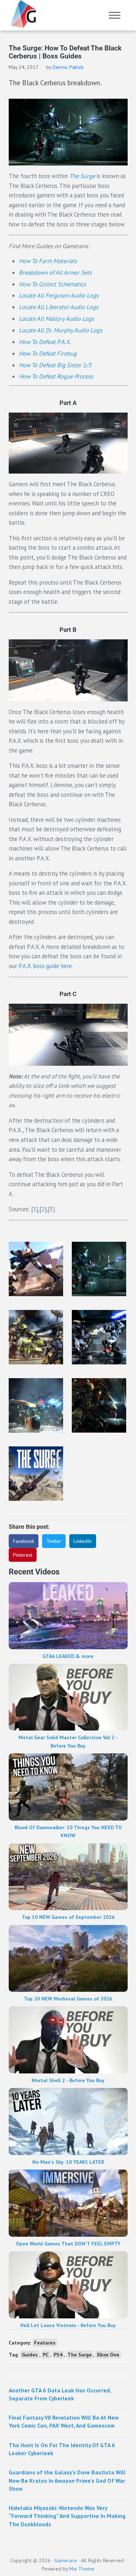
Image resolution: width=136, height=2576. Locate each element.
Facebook (24, 1541)
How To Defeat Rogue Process (56, 376)
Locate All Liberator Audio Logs (59, 307)
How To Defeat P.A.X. (45, 342)
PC (46, 2355)
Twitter (54, 1541)
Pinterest (23, 1555)
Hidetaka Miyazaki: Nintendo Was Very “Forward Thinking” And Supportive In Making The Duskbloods (67, 2516)
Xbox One (108, 2355)
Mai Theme (82, 2569)
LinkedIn (83, 1541)
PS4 (58, 2355)
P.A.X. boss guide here (45, 966)
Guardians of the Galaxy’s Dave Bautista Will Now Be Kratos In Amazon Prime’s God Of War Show (67, 2480)
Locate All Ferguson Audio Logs (59, 295)
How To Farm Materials (48, 261)
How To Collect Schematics (52, 284)
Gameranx (66, 2560)
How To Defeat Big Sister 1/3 (55, 365)
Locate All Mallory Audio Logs (56, 319)
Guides (30, 2355)
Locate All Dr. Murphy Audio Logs (61, 330)
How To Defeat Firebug (48, 353)
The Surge (80, 2355)
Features (45, 2343)
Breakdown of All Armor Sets (55, 273)
